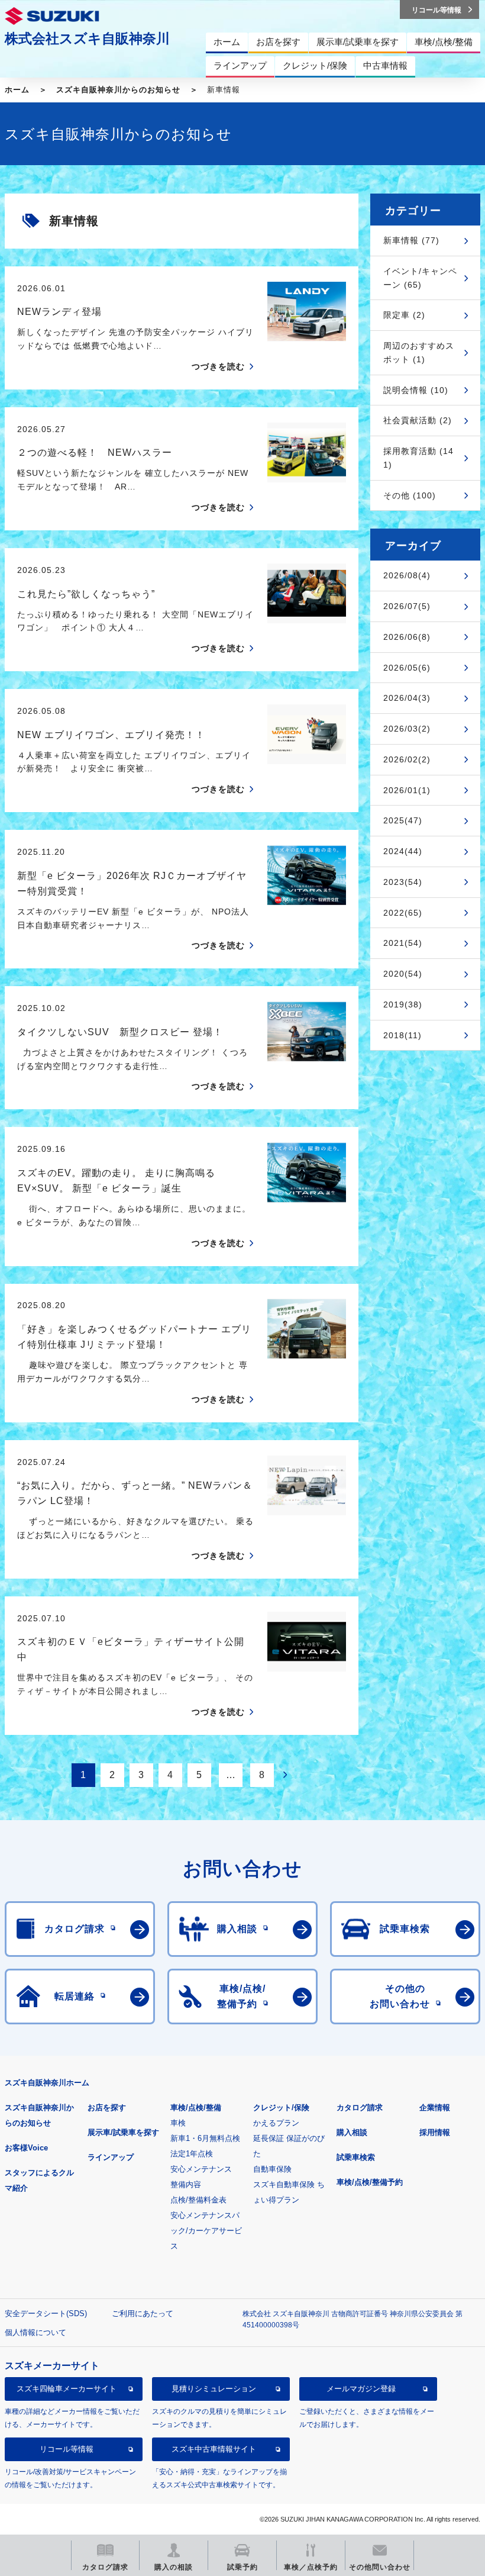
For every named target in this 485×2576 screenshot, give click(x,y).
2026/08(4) (407, 575)
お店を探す (107, 2108)
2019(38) (403, 1004)
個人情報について (35, 2332)
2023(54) (403, 882)
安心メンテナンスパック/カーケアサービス (206, 2231)
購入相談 (352, 2132)
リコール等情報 (67, 2449)
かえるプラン (276, 2123)
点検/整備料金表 (198, 2200)
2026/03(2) (407, 729)
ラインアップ (111, 2157)
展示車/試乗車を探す (123, 2132)
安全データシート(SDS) (46, 2313)
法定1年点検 (192, 2154)
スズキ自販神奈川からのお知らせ (118, 90)
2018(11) (402, 1035)
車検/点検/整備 (196, 2108)
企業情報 (435, 2108)
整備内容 (186, 2184)
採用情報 (435, 2132)
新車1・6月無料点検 (205, 2138)
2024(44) (403, 851)
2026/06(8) (407, 637)
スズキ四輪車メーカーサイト (67, 2389)
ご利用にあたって (143, 2313)
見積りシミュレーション (214, 2389)
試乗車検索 (356, 2157)
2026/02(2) (407, 759)
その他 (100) (410, 495)
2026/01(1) (407, 790)
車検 (178, 2123)
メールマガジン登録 (361, 2389)
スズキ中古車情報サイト (214, 2449)
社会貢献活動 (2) (418, 420)
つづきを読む (218, 366)
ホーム (17, 90)
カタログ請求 (360, 2108)
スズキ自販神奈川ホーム (47, 2083)
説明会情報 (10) (416, 390)
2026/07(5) (407, 606)
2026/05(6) (407, 668)
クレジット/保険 (281, 2108)
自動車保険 (272, 2169)
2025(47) (403, 820)
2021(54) (403, 943)
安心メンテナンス (201, 2169)
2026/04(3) (407, 698)
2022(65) (403, 913)
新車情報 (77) (411, 240)
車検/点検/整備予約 (370, 2182)
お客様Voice (26, 2148)
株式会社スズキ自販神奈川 (87, 38)
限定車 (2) (404, 315)
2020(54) (403, 974)
